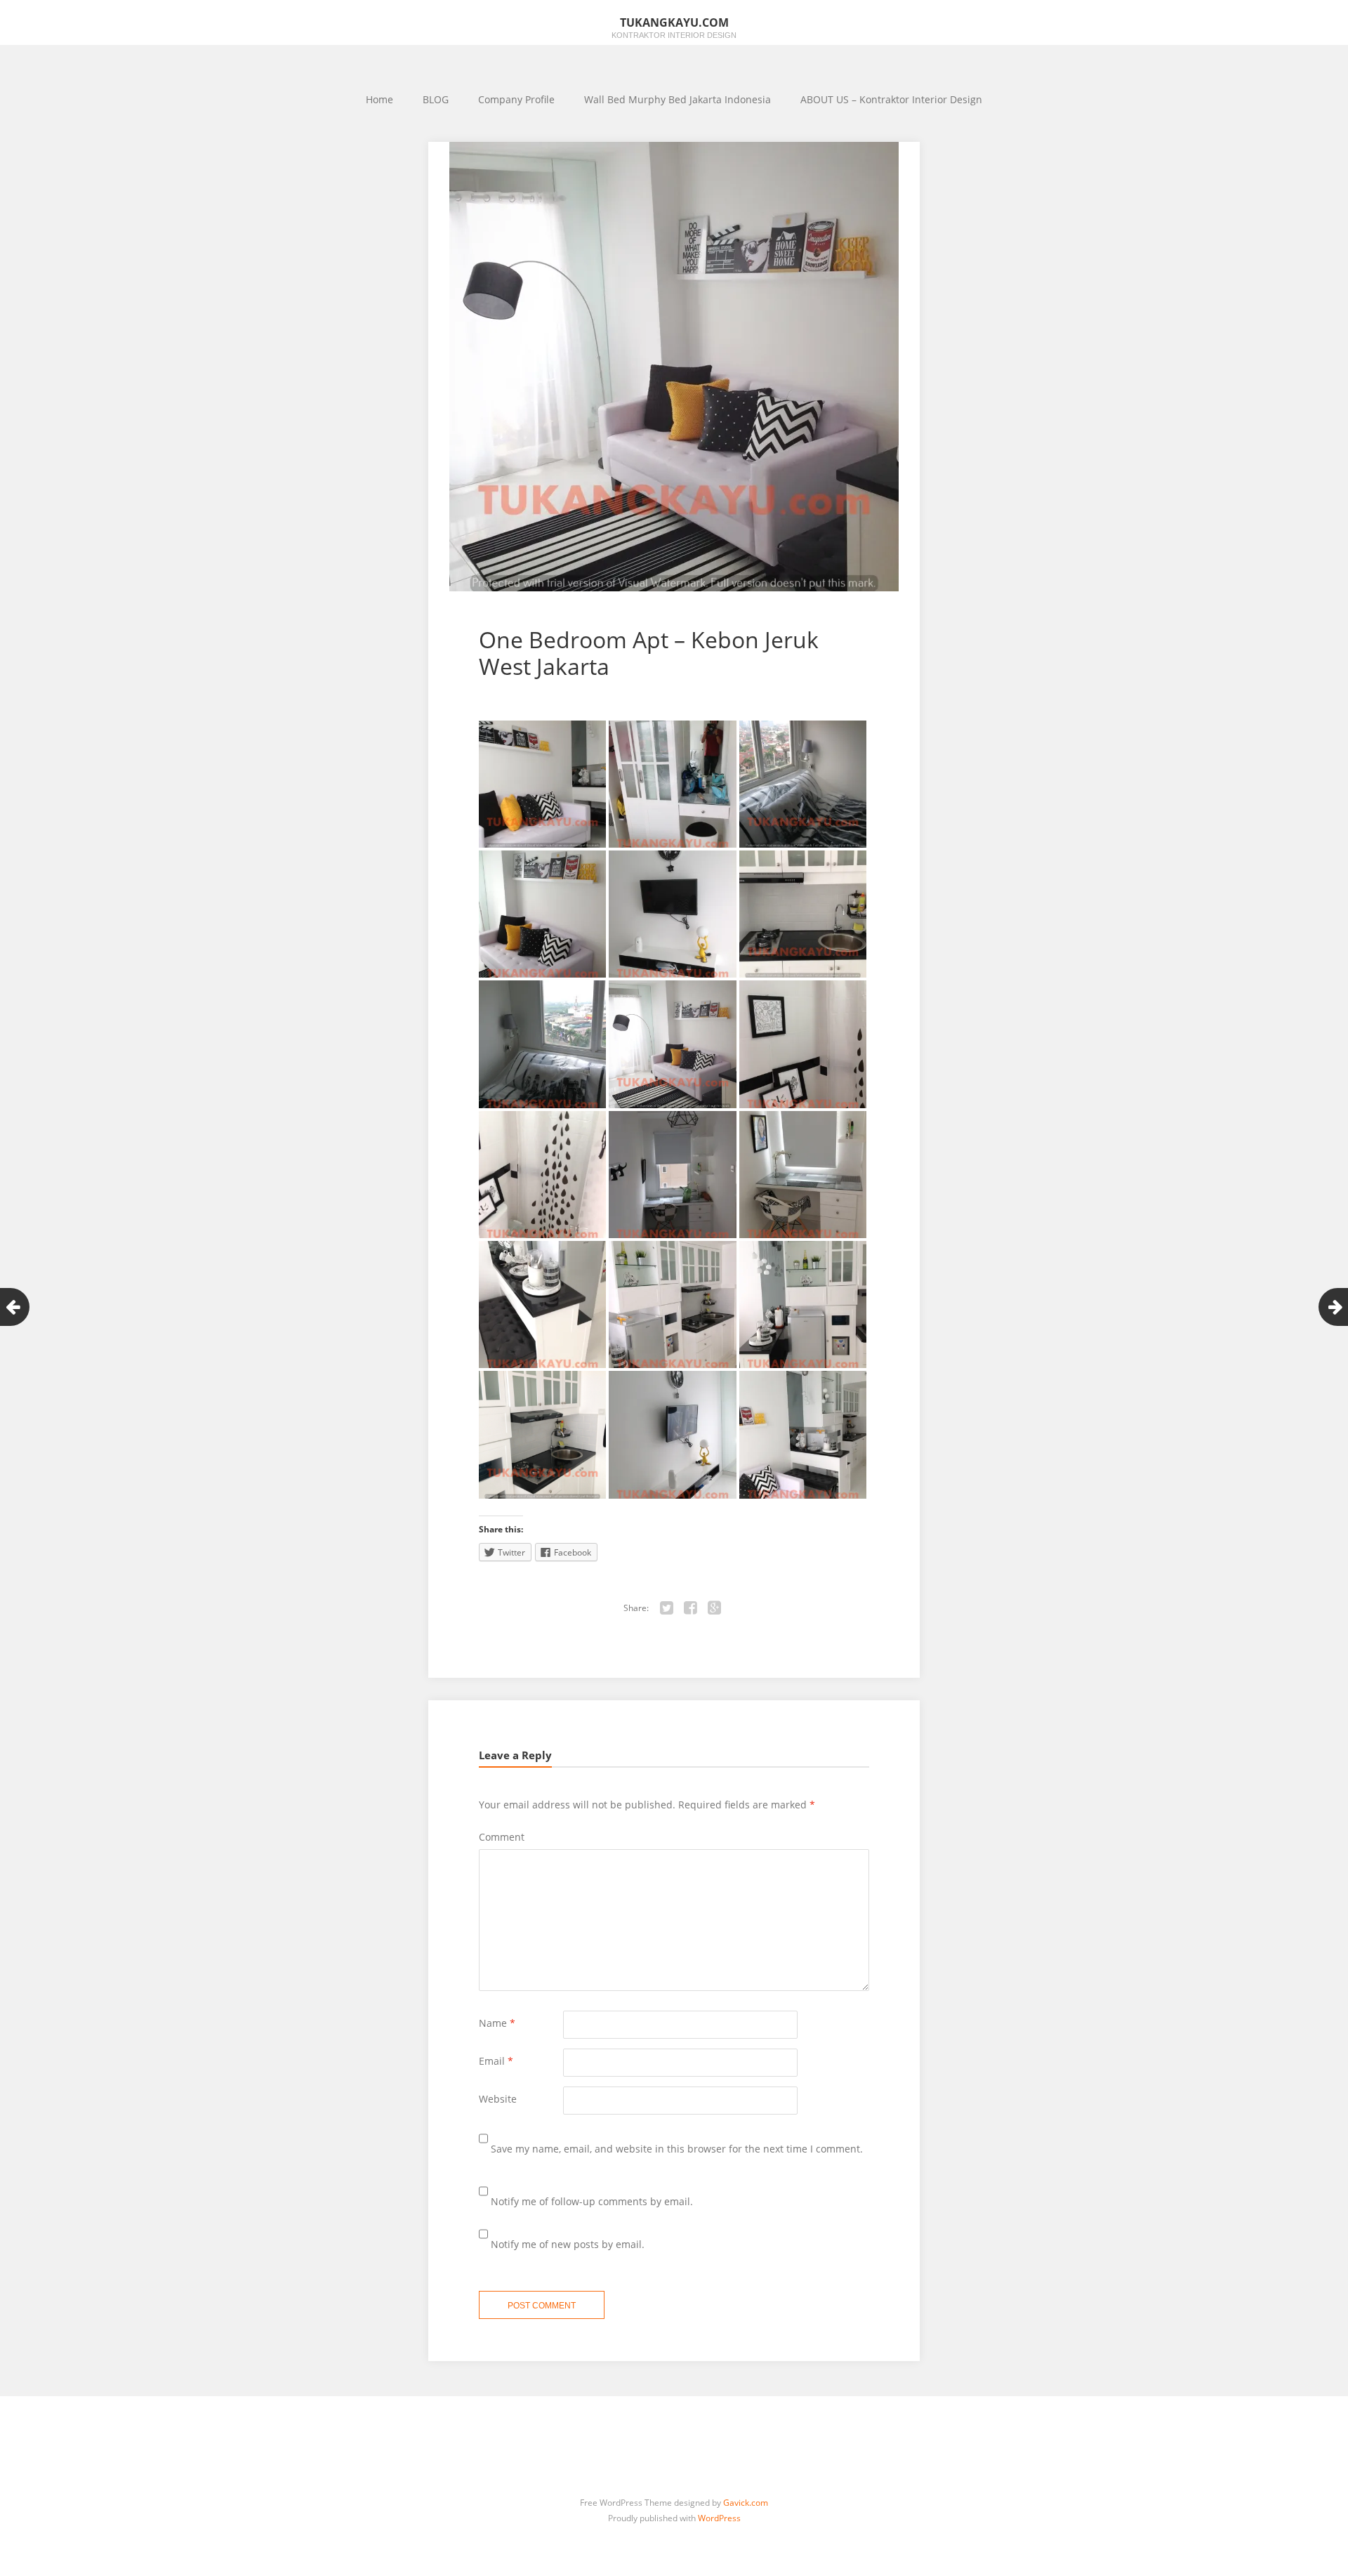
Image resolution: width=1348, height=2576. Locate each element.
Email (496, 2061)
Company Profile (516, 99)
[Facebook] (691, 1608)
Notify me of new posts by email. (568, 2244)
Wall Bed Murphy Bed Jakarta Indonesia (678, 99)
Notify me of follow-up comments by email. (592, 2201)
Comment (502, 1837)
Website (498, 2099)
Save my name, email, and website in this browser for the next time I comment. (677, 2149)
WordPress (719, 2518)
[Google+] (715, 1608)
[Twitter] (667, 1608)
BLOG (436, 99)
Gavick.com (746, 2503)
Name (497, 2023)
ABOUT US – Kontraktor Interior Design (891, 99)
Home (379, 99)
